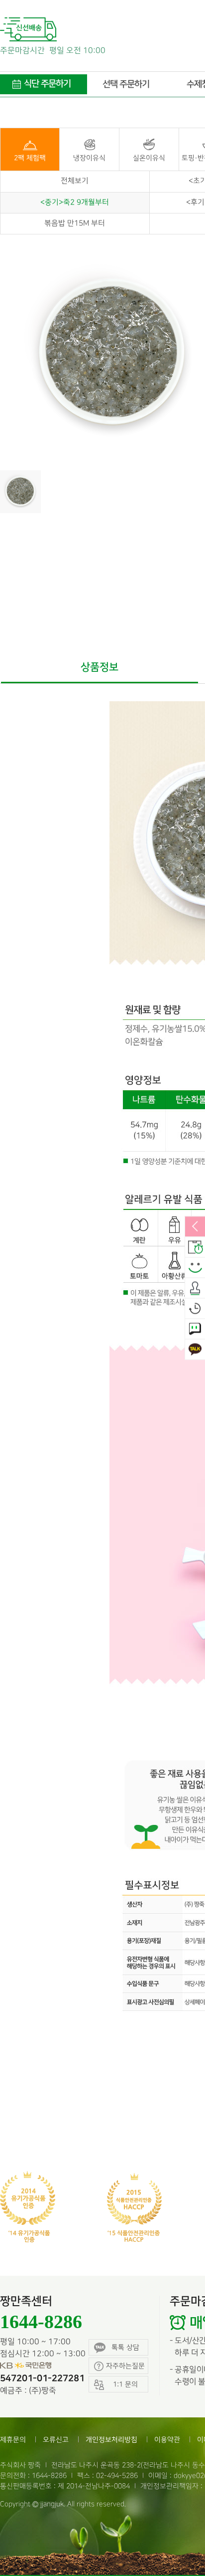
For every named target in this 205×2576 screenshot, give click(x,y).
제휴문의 (13, 2440)
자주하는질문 (125, 2366)
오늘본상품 (195, 1309)
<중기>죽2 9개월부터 (75, 202)
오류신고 (56, 2440)
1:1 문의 (195, 1329)
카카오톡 (195, 1350)
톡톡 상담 (125, 2347)
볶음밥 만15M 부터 (75, 223)
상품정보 (100, 667)
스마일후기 (195, 1268)
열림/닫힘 (195, 1227)
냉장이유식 (89, 158)
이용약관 (167, 2440)
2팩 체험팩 (30, 158)
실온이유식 (149, 158)
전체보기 (75, 181)
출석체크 (195, 1288)
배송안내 (195, 1247)
